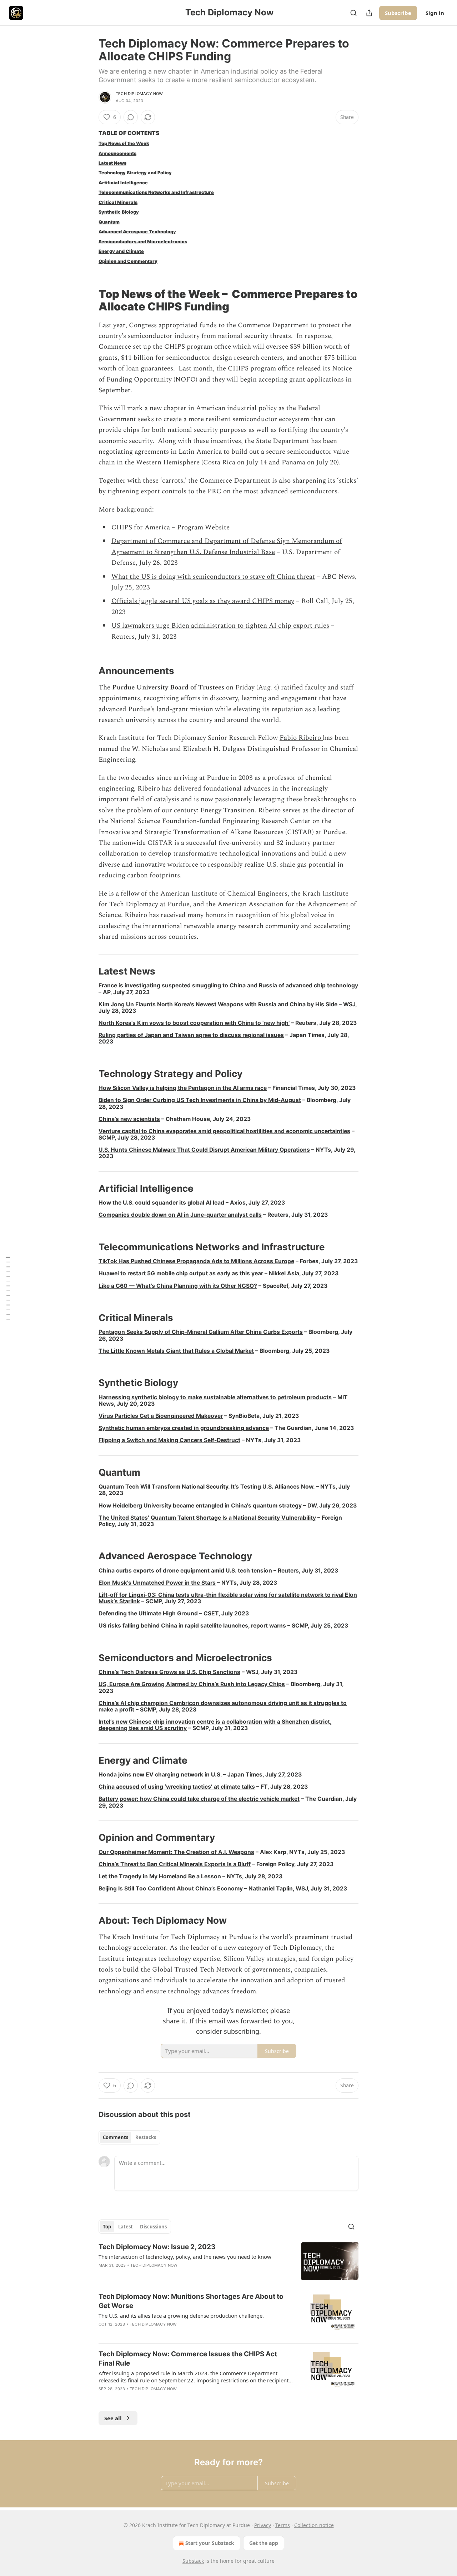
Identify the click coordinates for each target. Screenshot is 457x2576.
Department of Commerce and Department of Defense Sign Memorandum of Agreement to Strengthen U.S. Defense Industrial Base (227, 546)
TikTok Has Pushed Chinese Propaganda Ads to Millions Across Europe (196, 1261)
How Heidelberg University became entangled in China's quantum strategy (200, 1506)
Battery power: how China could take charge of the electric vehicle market (199, 1799)
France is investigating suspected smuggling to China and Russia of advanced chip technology (228, 985)
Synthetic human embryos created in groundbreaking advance (184, 1428)
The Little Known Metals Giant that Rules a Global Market (176, 1351)
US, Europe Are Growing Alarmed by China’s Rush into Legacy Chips (192, 1684)
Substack (193, 2561)
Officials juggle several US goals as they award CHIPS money (203, 601)
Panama (293, 462)
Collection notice (314, 2525)
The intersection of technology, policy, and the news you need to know (185, 2257)
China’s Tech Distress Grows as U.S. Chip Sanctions (169, 1672)
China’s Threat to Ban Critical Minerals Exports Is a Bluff (175, 1864)
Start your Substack (210, 2543)
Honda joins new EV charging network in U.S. (160, 1775)
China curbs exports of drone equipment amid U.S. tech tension (185, 1571)
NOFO (185, 380)
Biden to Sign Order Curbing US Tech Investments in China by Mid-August (200, 1100)
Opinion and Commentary (128, 261)
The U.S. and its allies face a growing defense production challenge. (181, 2316)
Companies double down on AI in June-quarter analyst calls (180, 1215)
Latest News (112, 163)
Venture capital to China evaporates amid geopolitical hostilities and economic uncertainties (224, 1131)
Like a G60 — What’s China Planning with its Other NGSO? (178, 1286)
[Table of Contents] (8, 1288)
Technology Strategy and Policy (135, 173)
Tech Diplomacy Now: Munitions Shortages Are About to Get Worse (191, 2301)
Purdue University (140, 687)
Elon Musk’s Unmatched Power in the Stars (157, 1583)
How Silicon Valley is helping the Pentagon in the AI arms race (183, 1088)
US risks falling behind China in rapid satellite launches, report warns (192, 1626)
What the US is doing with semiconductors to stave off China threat (213, 577)
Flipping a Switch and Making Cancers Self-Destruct (169, 1440)
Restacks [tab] (146, 2137)
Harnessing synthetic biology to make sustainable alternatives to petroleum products (215, 1397)
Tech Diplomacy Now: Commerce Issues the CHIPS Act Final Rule (188, 2359)
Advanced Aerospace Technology (137, 232)
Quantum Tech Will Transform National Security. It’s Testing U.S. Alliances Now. (207, 1487)
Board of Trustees (197, 687)
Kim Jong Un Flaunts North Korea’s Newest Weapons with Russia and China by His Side (218, 1004)
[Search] (353, 13)
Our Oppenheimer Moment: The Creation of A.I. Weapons (176, 1852)
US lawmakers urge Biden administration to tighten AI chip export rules (220, 626)
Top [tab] (107, 2227)
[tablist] (129, 2137)
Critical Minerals (118, 202)
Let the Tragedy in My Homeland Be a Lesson (160, 1876)
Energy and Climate (121, 251)
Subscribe (398, 13)
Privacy (263, 2525)
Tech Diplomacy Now (139, 94)
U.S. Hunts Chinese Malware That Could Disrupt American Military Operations (204, 1150)
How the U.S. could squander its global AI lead (161, 1203)
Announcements (117, 153)
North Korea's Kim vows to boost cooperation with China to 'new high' (194, 1023)
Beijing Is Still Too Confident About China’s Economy (171, 1889)
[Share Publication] (369, 13)
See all (113, 2418)
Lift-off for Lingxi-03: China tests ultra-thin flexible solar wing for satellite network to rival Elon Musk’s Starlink (228, 1598)
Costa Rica (219, 462)
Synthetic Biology (119, 212)
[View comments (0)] (131, 117)
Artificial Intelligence (123, 183)
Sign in (435, 13)
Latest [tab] (125, 2227)
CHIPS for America (141, 527)
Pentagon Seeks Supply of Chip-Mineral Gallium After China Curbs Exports (201, 1332)
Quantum (109, 222)
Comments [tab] (115, 2137)
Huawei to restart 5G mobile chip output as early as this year (181, 1273)
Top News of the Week (124, 143)
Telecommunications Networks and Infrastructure (156, 192)
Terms (283, 2525)
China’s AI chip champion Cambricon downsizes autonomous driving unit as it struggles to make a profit (223, 1706)
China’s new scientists (129, 1119)
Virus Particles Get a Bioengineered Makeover (161, 1416)
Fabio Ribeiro (301, 738)
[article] (228, 2261)
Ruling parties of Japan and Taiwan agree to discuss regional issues (191, 1035)
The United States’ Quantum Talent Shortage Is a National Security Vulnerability (207, 1518)
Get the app (264, 2543)
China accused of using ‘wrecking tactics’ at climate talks (177, 1787)
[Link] (89, 300)
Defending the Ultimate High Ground (148, 1613)
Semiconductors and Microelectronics (143, 242)
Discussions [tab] (153, 2227)
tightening (123, 491)
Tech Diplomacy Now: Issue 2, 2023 (157, 2247)
